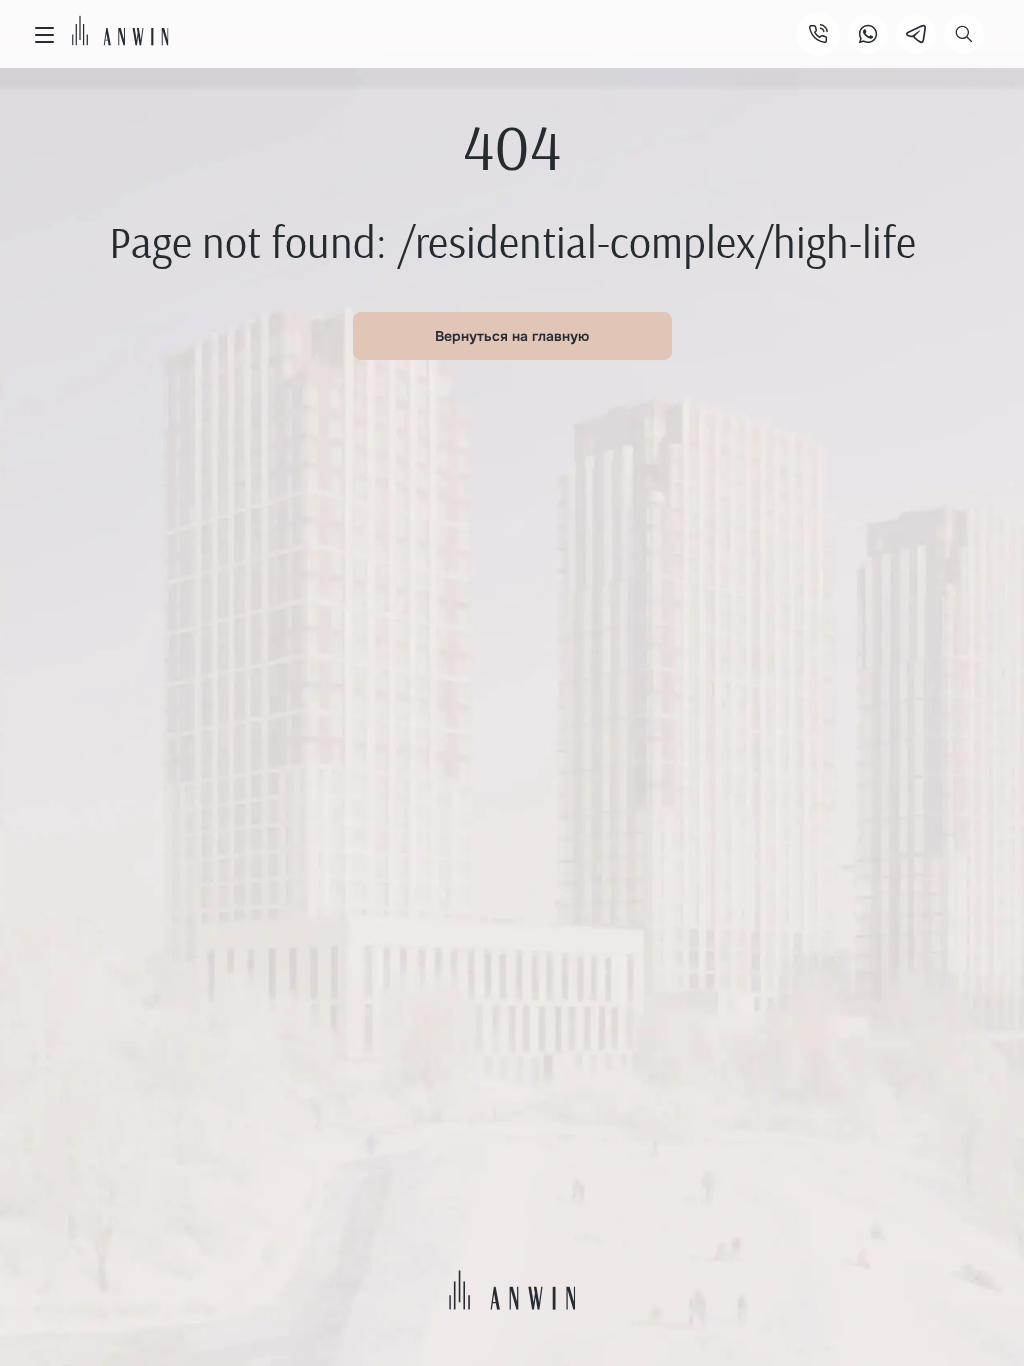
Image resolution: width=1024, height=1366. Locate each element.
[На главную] (120, 30)
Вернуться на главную (512, 336)
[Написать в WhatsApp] (868, 34)
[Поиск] (964, 34)
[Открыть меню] (44, 35)
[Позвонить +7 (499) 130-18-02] (818, 34)
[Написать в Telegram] (916, 34)
